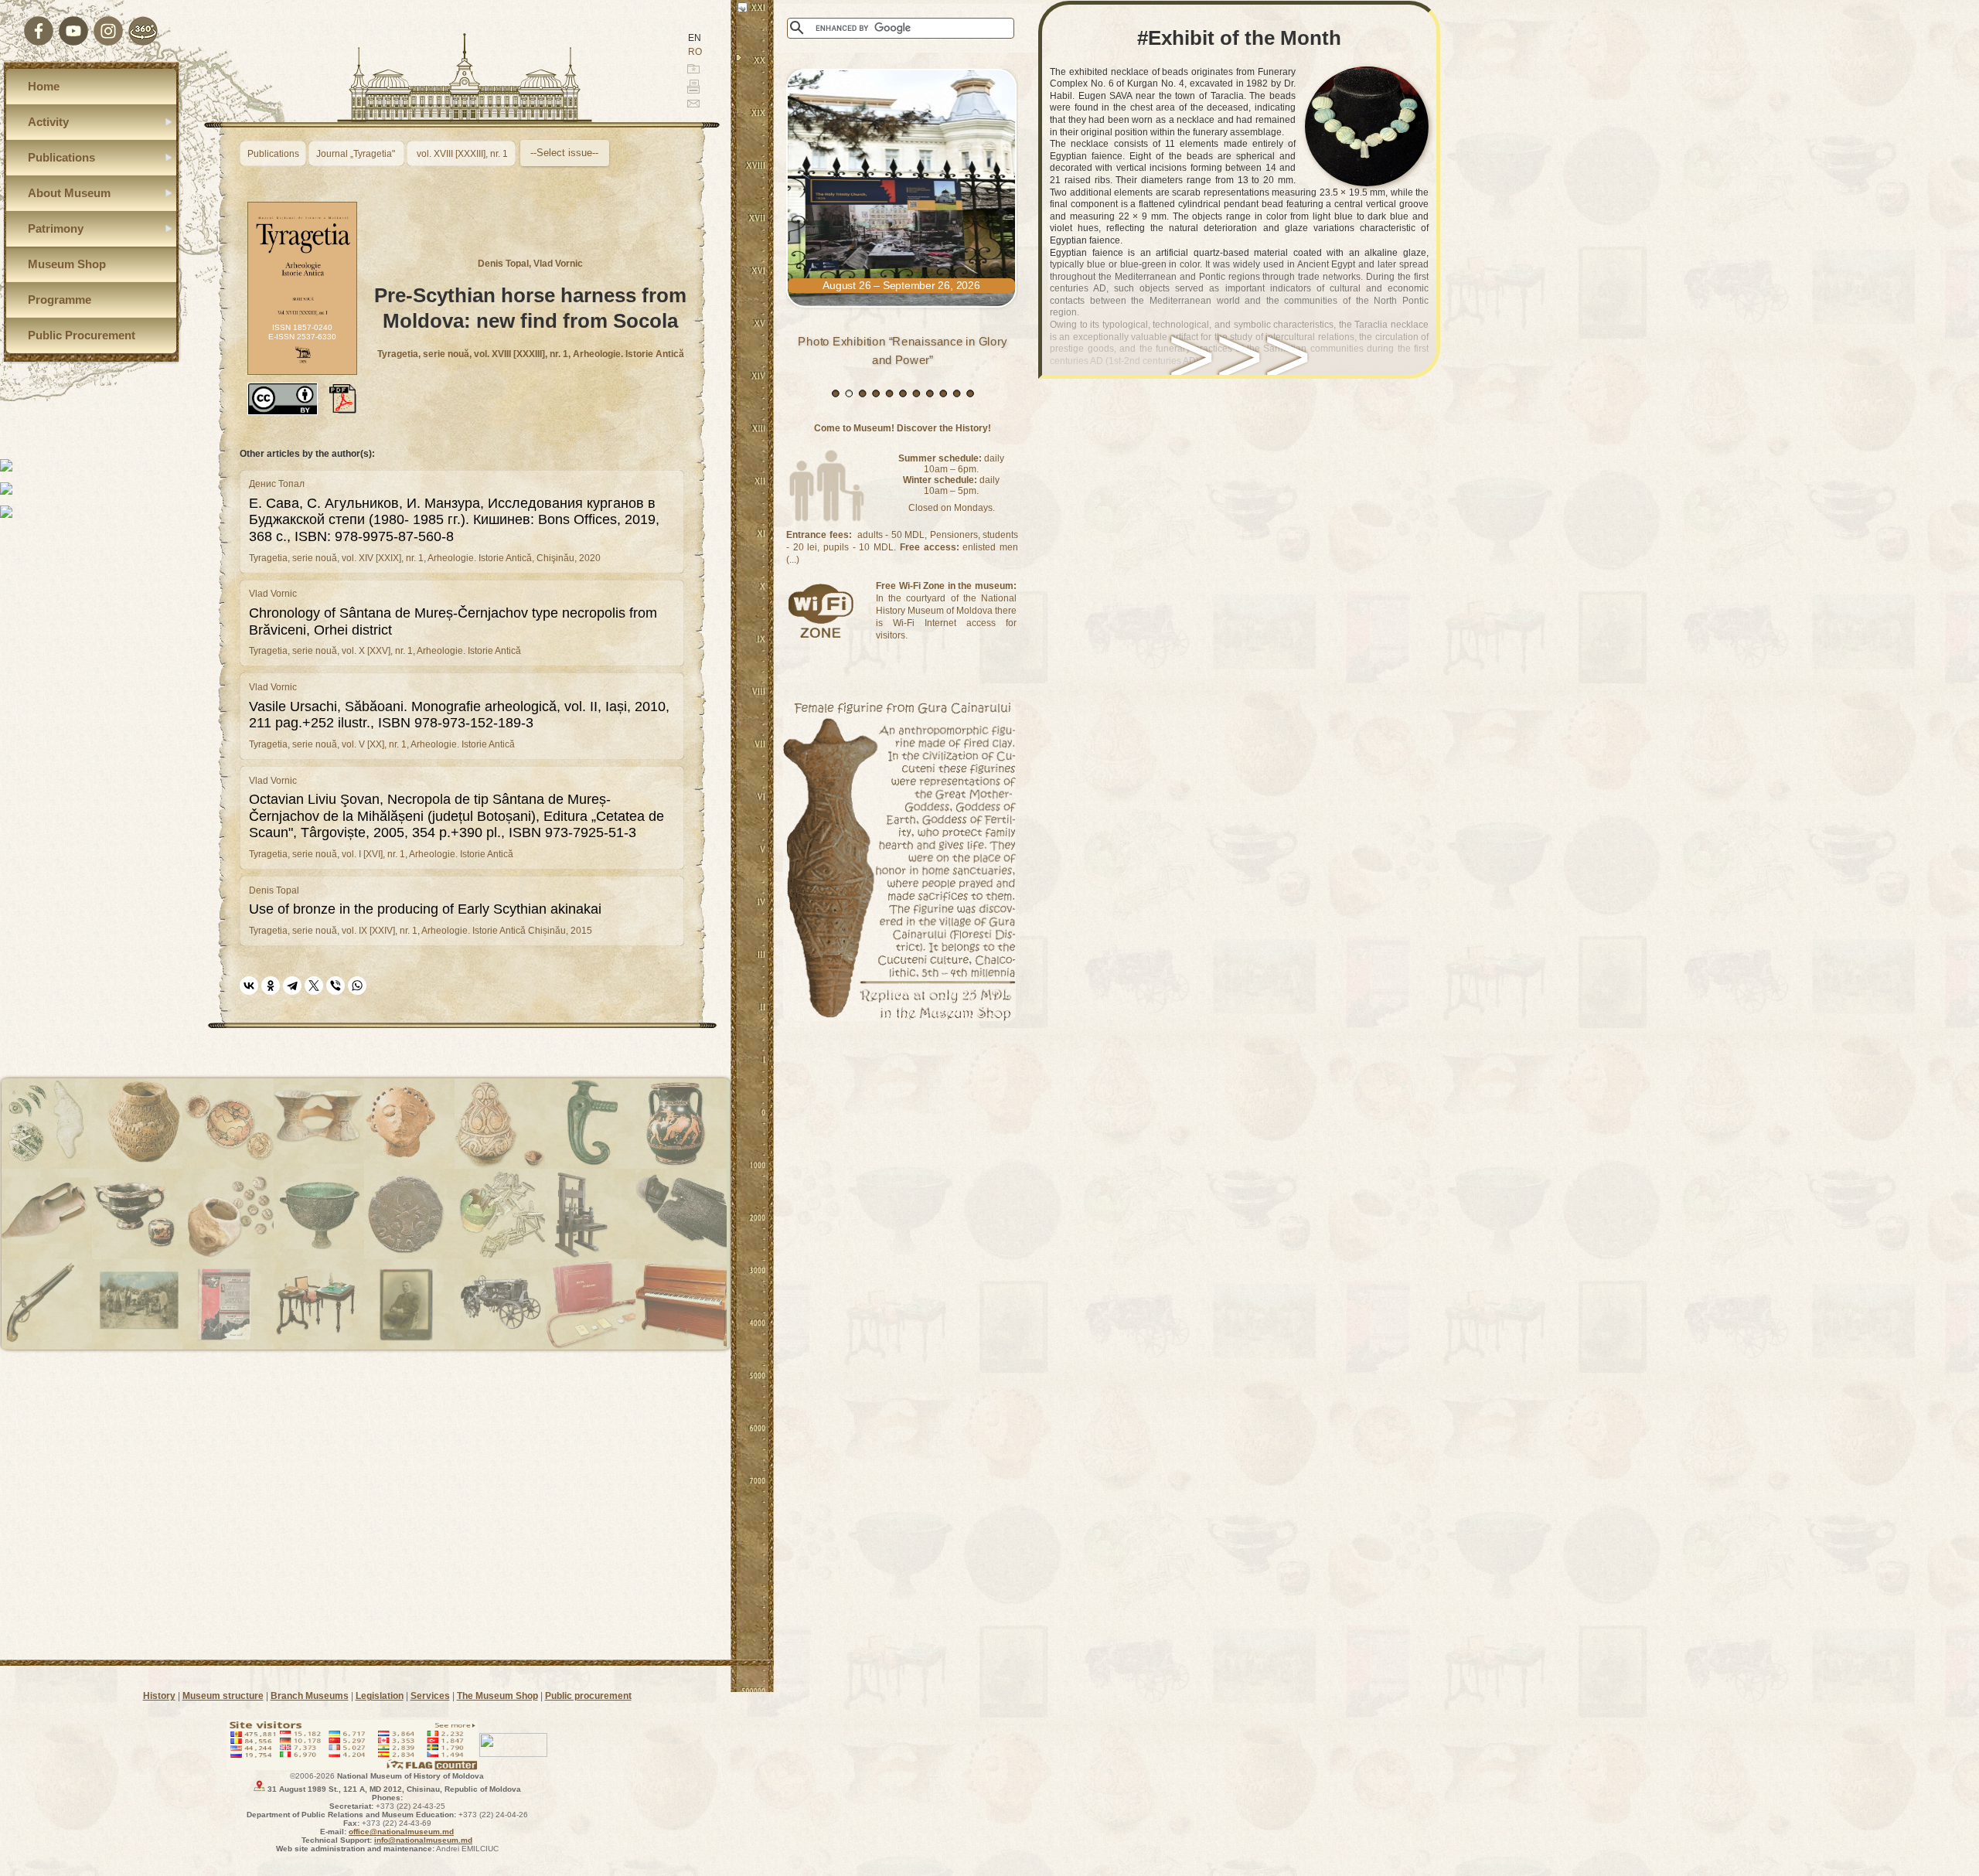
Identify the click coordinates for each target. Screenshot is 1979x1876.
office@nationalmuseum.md (401, 1832)
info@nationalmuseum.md (423, 1840)
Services (430, 1696)
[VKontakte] (249, 986)
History (159, 1696)
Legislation (380, 1696)
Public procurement (588, 1696)
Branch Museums (310, 1696)
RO (695, 52)
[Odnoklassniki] (271, 986)
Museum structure (223, 1696)
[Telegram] (292, 986)
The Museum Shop (497, 1696)
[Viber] (336, 986)
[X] (314, 986)
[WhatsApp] (357, 986)
